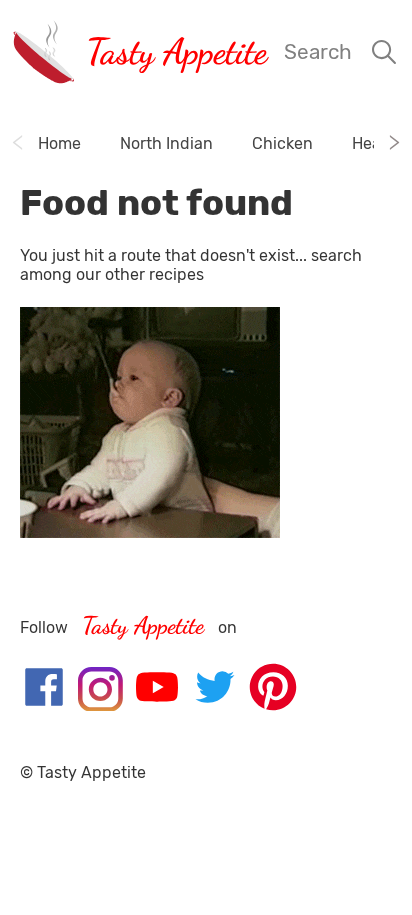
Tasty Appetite (176, 51)
